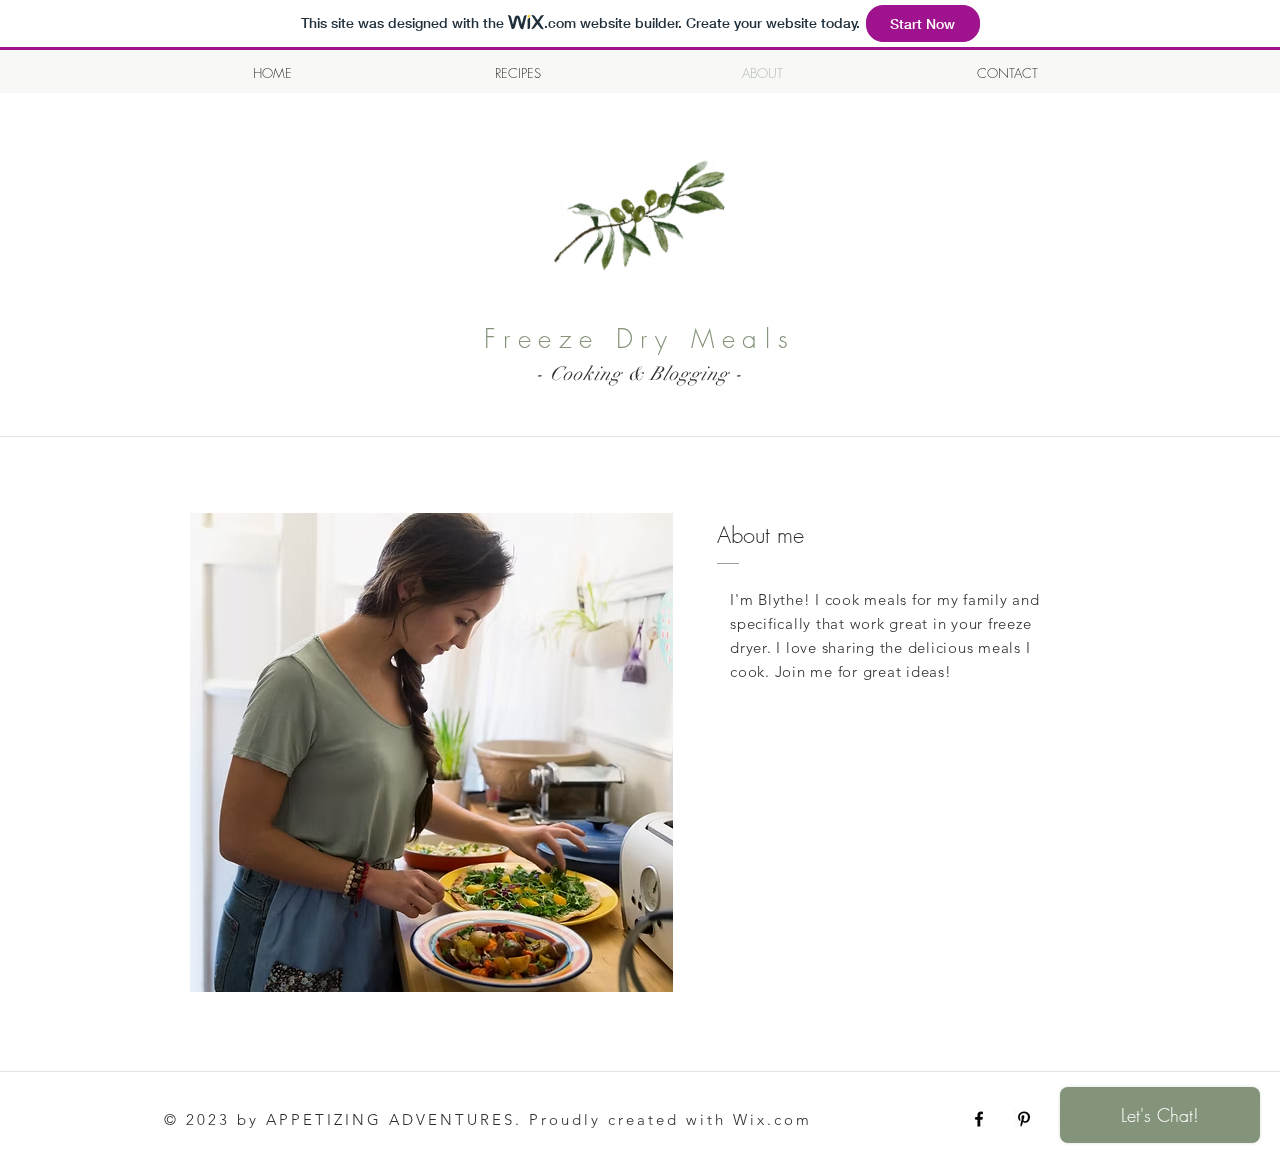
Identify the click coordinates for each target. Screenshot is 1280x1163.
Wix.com (772, 1119)
